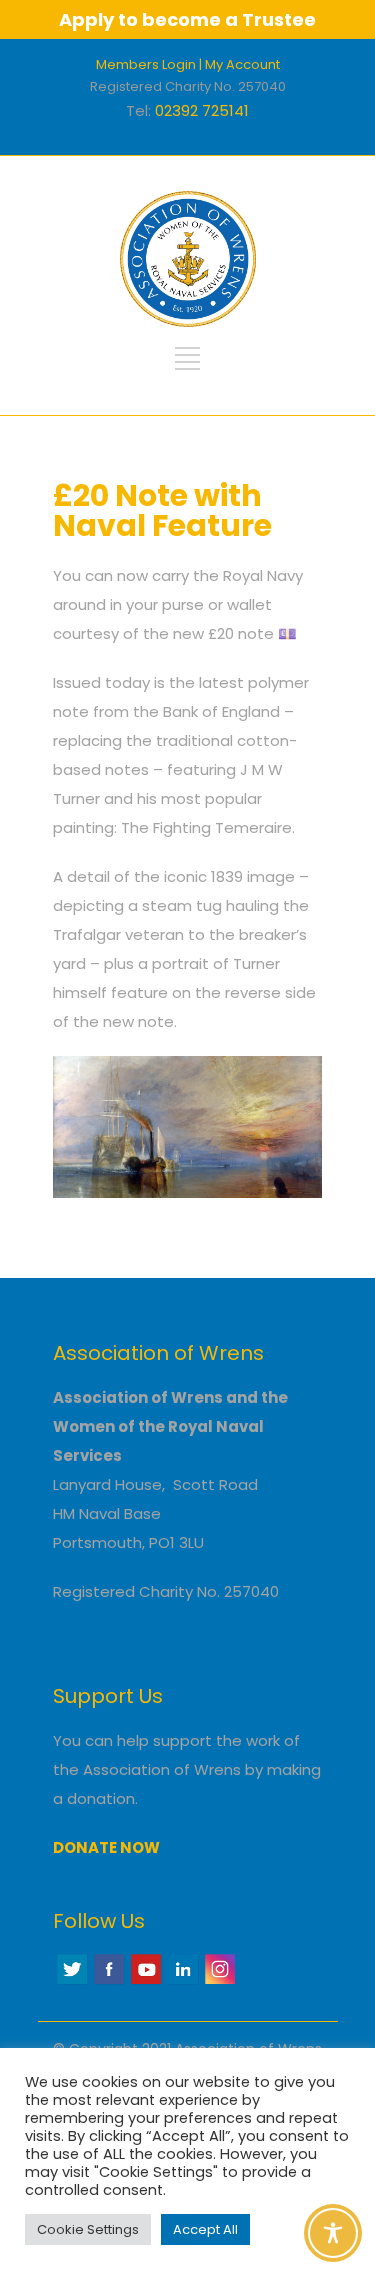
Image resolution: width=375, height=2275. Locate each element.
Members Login (146, 64)
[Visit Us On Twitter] (71, 1981)
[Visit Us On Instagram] (219, 1981)
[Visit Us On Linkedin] (182, 1981)
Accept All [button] (205, 2229)
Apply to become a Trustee (187, 19)
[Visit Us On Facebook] (108, 1981)
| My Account (239, 64)
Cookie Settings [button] (88, 2229)
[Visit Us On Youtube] (145, 1981)
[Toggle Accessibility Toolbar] (333, 2233)
